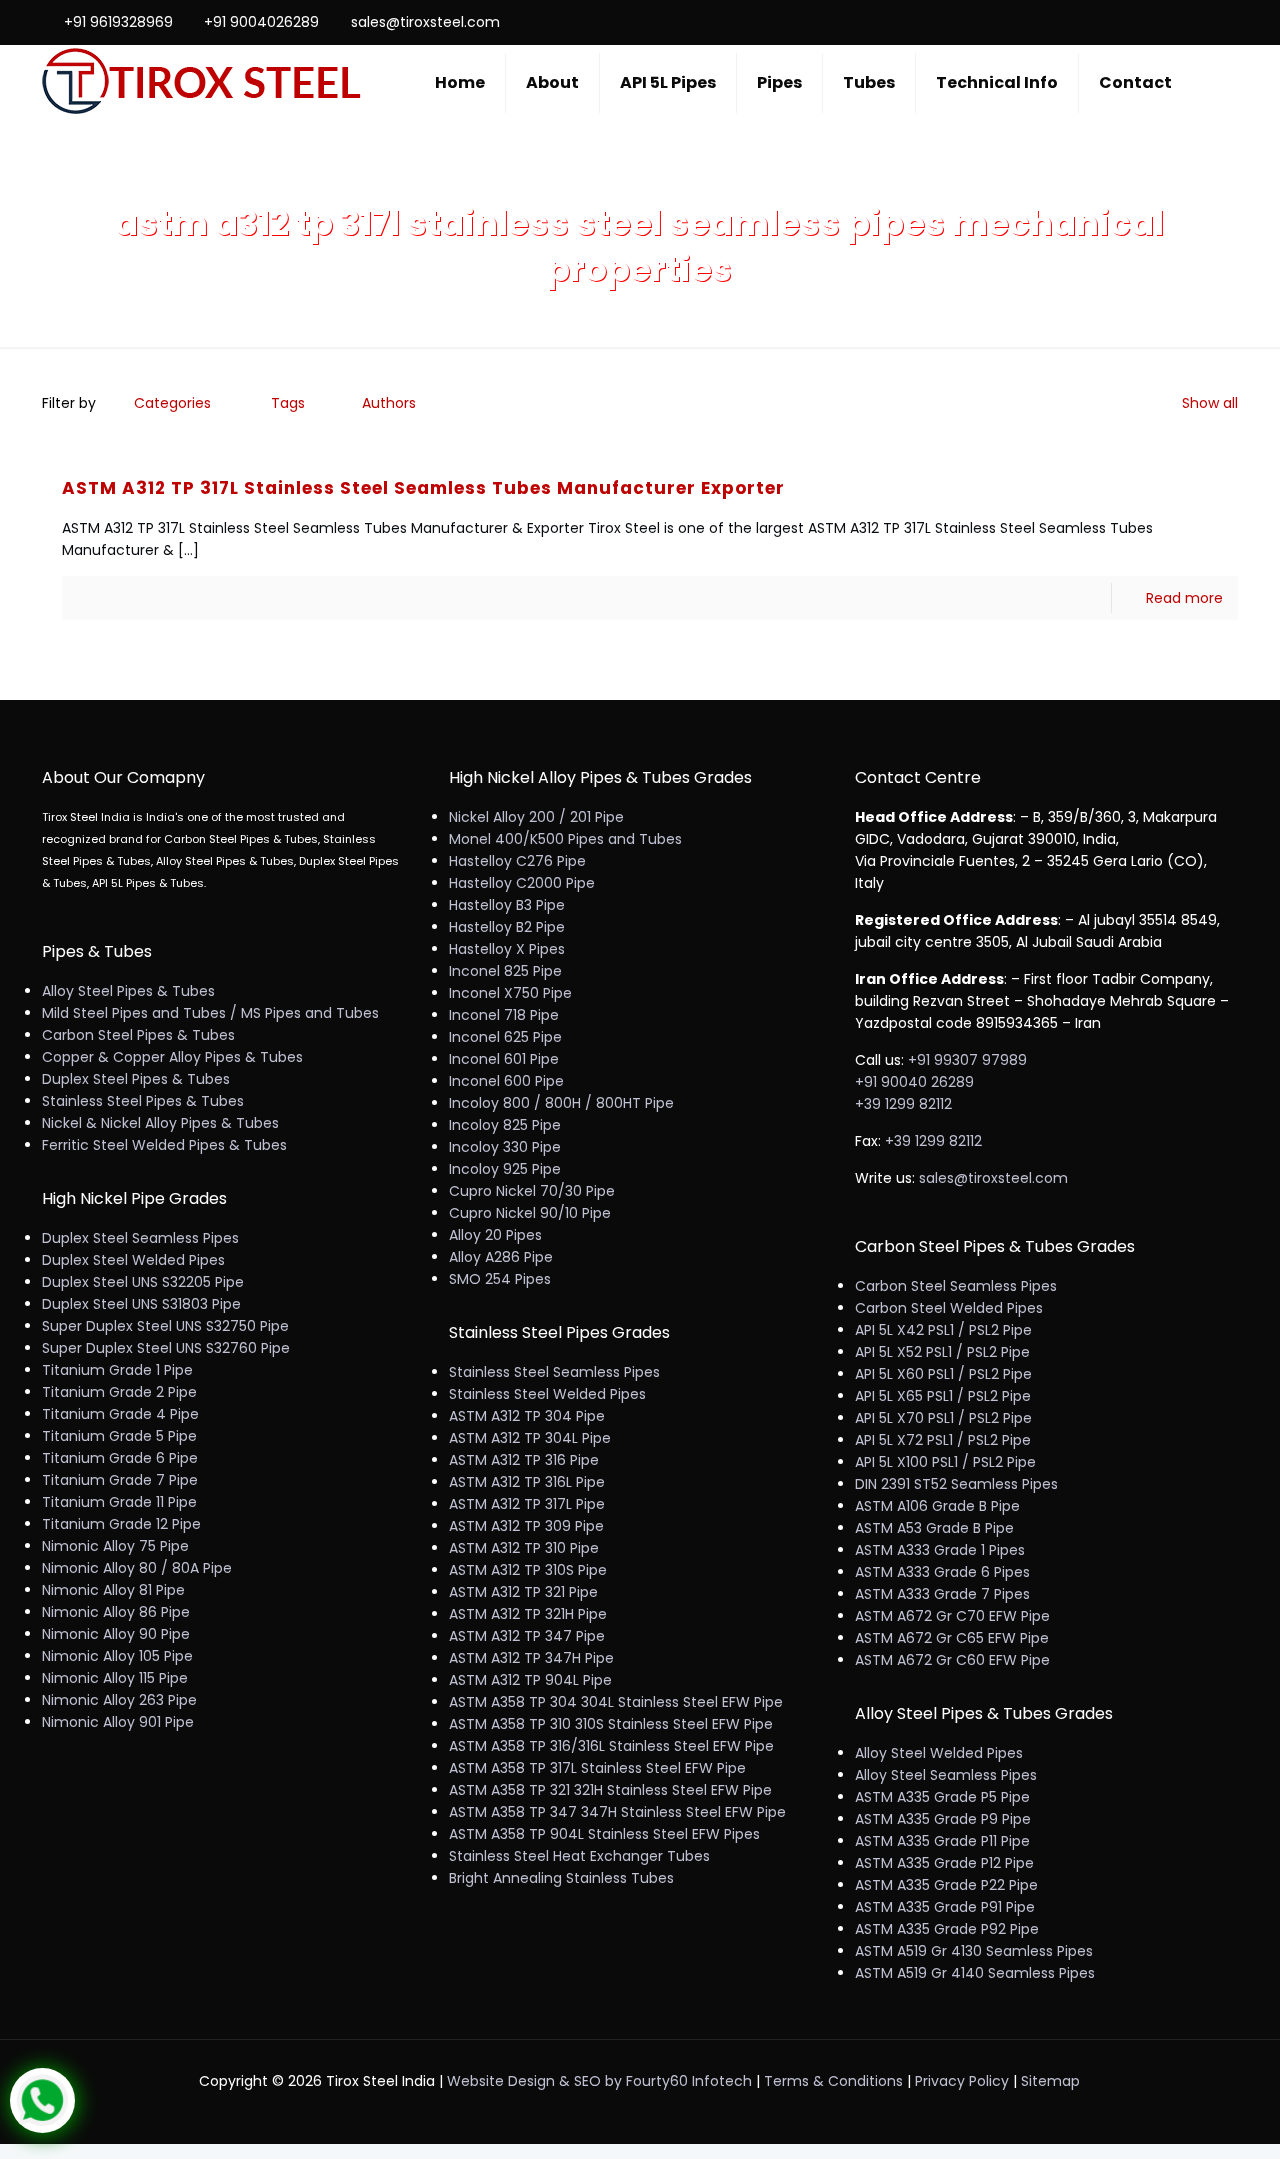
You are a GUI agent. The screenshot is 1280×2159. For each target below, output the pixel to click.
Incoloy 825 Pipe (505, 1125)
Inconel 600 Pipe (506, 1081)
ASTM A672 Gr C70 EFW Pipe (952, 1616)
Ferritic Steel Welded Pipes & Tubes (164, 1145)
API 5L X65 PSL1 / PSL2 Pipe (943, 1396)
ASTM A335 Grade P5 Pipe (942, 1797)
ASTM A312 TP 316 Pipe (524, 1460)
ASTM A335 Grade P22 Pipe (946, 1885)
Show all (1210, 403)
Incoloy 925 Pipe (505, 1169)
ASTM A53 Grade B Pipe (934, 1528)
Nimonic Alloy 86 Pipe (116, 1612)
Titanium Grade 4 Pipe (120, 1414)
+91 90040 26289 (914, 1082)
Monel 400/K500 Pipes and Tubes (565, 839)
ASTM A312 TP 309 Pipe (526, 1526)
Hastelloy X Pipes (507, 949)
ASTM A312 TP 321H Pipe (528, 1614)
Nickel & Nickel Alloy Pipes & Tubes (160, 1123)
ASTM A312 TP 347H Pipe (531, 1658)
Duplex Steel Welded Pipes (133, 1260)
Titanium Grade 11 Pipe (119, 1502)
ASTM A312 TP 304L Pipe (530, 1438)
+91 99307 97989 (967, 1060)
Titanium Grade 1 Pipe (117, 1370)
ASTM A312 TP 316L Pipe (527, 1482)
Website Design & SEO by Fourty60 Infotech (599, 2081)
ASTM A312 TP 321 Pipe (523, 1592)
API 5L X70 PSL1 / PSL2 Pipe (943, 1418)
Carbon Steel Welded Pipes (949, 1308)
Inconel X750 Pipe (510, 993)
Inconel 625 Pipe (505, 1037)
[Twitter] (1173, 21)
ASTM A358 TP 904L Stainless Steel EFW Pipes (604, 1834)
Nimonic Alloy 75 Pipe (115, 1546)
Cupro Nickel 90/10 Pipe (530, 1213)
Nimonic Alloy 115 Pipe (115, 1678)
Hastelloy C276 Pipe (517, 861)
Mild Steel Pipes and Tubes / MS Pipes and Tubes (210, 1013)
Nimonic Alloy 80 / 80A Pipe (137, 1568)
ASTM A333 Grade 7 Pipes (942, 1594)
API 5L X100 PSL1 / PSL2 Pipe (945, 1462)
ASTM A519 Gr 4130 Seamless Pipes (974, 1951)
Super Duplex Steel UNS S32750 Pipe (165, 1326)
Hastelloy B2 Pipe (507, 927)
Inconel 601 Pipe (504, 1059)
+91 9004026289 (261, 22)
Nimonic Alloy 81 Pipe (113, 1590)
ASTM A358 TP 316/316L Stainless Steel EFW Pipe (611, 1746)
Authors (389, 403)
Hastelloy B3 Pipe (507, 905)
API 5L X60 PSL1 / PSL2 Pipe (943, 1374)
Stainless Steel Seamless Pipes (554, 1372)
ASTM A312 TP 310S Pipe (528, 1570)
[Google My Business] (1227, 21)
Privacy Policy (962, 2081)
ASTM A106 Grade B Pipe (937, 1506)
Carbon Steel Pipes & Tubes (138, 1035)
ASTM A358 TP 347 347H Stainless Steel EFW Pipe (617, 1812)
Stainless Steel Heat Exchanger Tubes (579, 1856)
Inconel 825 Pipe (505, 971)
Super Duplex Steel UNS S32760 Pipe (166, 1348)
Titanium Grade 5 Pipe (119, 1436)
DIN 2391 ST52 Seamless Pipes (956, 1484)
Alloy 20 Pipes (495, 1235)
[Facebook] (1146, 21)
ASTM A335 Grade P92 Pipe (947, 1929)
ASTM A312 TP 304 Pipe (527, 1416)
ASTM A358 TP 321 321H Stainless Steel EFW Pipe (610, 1790)
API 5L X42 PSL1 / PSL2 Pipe (943, 1330)
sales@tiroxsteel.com (425, 22)
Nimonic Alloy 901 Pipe (118, 1722)
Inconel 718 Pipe (504, 1015)
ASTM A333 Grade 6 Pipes (942, 1572)
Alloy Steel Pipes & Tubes (128, 991)
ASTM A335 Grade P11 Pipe (942, 1841)
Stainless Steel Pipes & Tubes (143, 1101)
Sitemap (1050, 2081)
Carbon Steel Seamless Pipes (956, 1286)
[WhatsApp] (1119, 21)
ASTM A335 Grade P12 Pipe (944, 1863)
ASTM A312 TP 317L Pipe (527, 1504)
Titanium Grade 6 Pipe (120, 1458)
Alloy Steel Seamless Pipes (946, 1775)
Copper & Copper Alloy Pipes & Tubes (172, 1057)
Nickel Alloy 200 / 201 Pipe (536, 817)
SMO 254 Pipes (500, 1279)
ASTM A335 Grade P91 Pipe (945, 1907)
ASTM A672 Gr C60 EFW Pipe (952, 1660)
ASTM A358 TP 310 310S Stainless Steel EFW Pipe (611, 1724)
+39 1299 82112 (903, 1104)
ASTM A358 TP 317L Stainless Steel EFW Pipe (597, 1768)
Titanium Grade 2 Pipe (119, 1392)
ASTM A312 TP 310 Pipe (524, 1548)
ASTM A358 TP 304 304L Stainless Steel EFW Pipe (616, 1702)
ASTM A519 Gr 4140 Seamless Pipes (975, 1973)
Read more (1184, 598)
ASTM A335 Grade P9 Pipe (943, 1819)
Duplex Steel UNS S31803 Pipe (141, 1304)
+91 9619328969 (118, 22)
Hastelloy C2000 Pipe (522, 883)
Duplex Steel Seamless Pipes (140, 1238)
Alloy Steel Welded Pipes (939, 1753)
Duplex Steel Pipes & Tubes (136, 1079)
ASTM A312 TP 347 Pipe (527, 1636)
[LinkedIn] (1200, 21)
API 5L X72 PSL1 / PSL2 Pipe (943, 1440)
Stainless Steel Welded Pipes (547, 1394)
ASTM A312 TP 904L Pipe (530, 1680)
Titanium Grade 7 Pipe (120, 1480)
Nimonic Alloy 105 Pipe (117, 1656)
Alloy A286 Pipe (501, 1257)
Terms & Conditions (833, 2081)
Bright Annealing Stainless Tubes (561, 1878)
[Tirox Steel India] (201, 82)
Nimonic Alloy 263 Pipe (119, 1700)
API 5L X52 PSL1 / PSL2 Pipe (942, 1352)
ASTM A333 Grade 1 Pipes (940, 1550)
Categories (172, 403)
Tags (288, 403)
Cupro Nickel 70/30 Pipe (532, 1191)
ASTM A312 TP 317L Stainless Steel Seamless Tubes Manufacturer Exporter (423, 488)
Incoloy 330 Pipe (505, 1147)
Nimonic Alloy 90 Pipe (116, 1634)
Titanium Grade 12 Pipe (121, 1524)
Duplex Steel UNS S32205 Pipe (143, 1282)
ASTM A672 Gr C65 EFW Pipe (952, 1638)
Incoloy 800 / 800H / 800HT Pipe (561, 1103)
